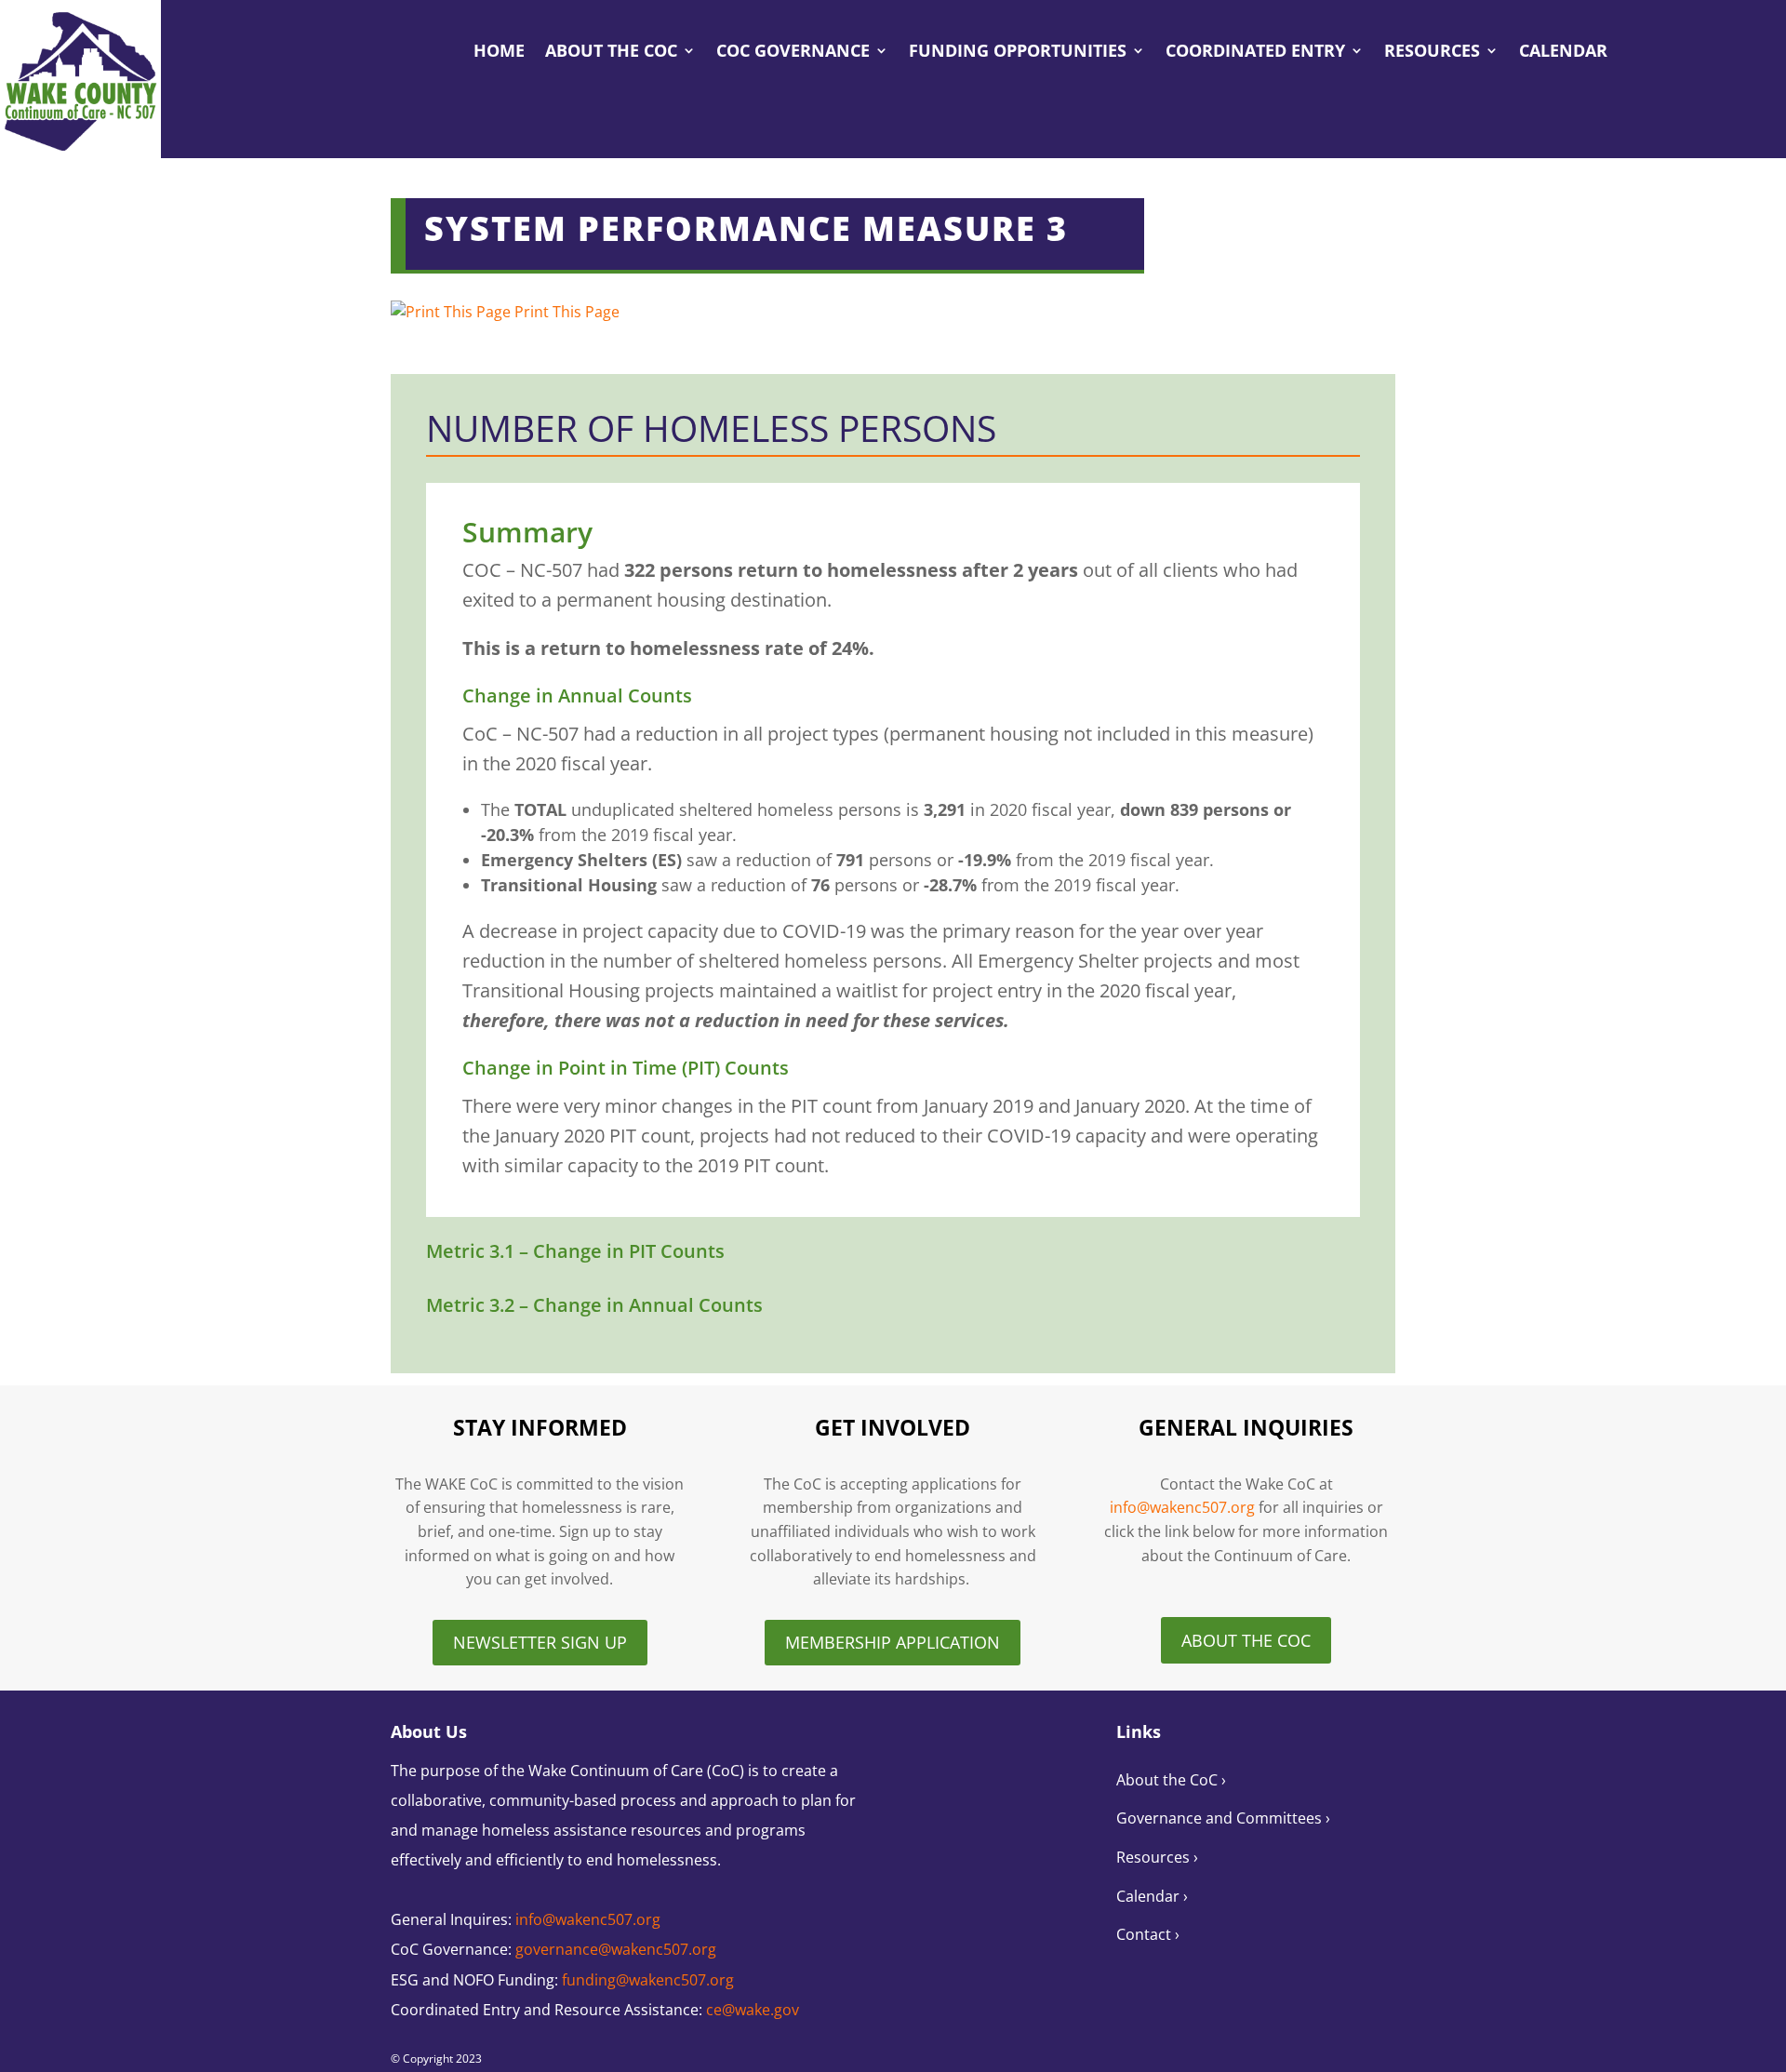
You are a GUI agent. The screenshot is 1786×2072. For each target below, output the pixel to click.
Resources (1432, 53)
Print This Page (567, 312)
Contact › (1148, 1934)
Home (499, 53)
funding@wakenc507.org (648, 1980)
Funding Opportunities (1018, 53)
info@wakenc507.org (1182, 1507)
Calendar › (1152, 1896)
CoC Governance (793, 53)
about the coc (1246, 1640)
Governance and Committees (1221, 1818)
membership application (893, 1642)
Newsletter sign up (540, 1642)
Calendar (1563, 53)
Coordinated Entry (1255, 53)
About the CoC (611, 53)
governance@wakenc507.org (616, 1949)
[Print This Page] (451, 312)
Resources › (1157, 1857)
